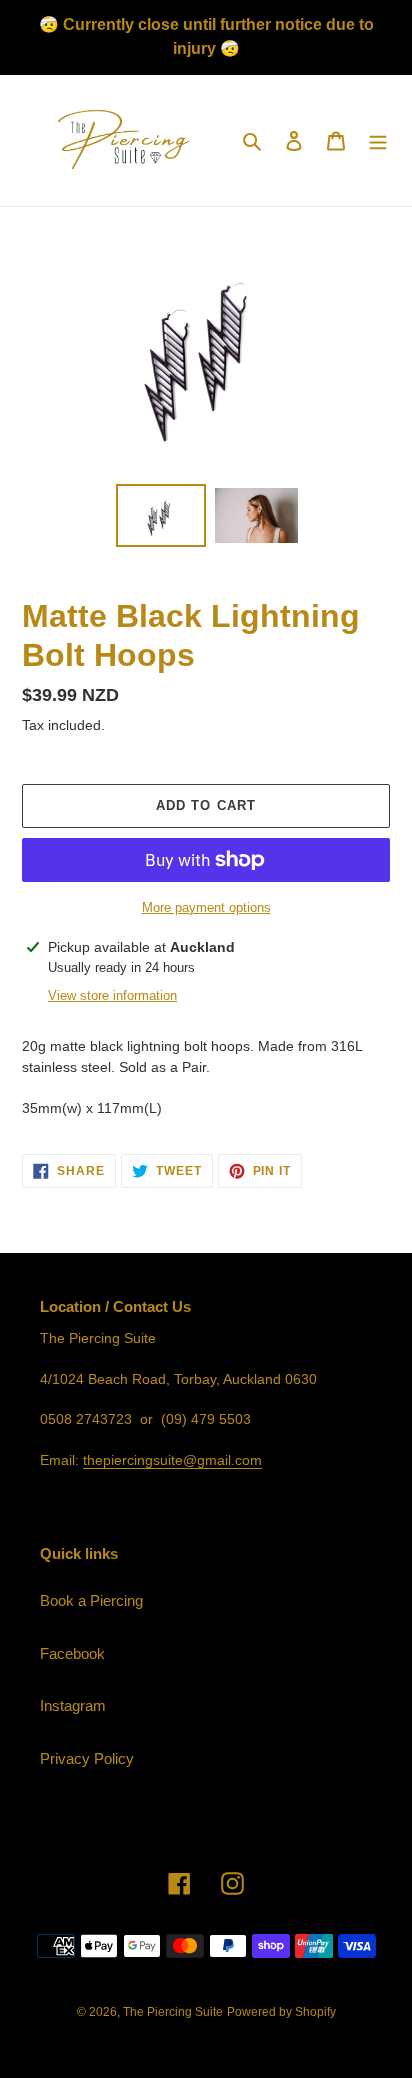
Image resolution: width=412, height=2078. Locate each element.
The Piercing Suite (173, 2012)
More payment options (206, 907)
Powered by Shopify (281, 2012)
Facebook (72, 1653)
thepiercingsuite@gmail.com (172, 1460)
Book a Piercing (91, 1600)
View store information (112, 995)
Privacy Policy (87, 1758)
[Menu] (378, 140)
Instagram (73, 1705)
